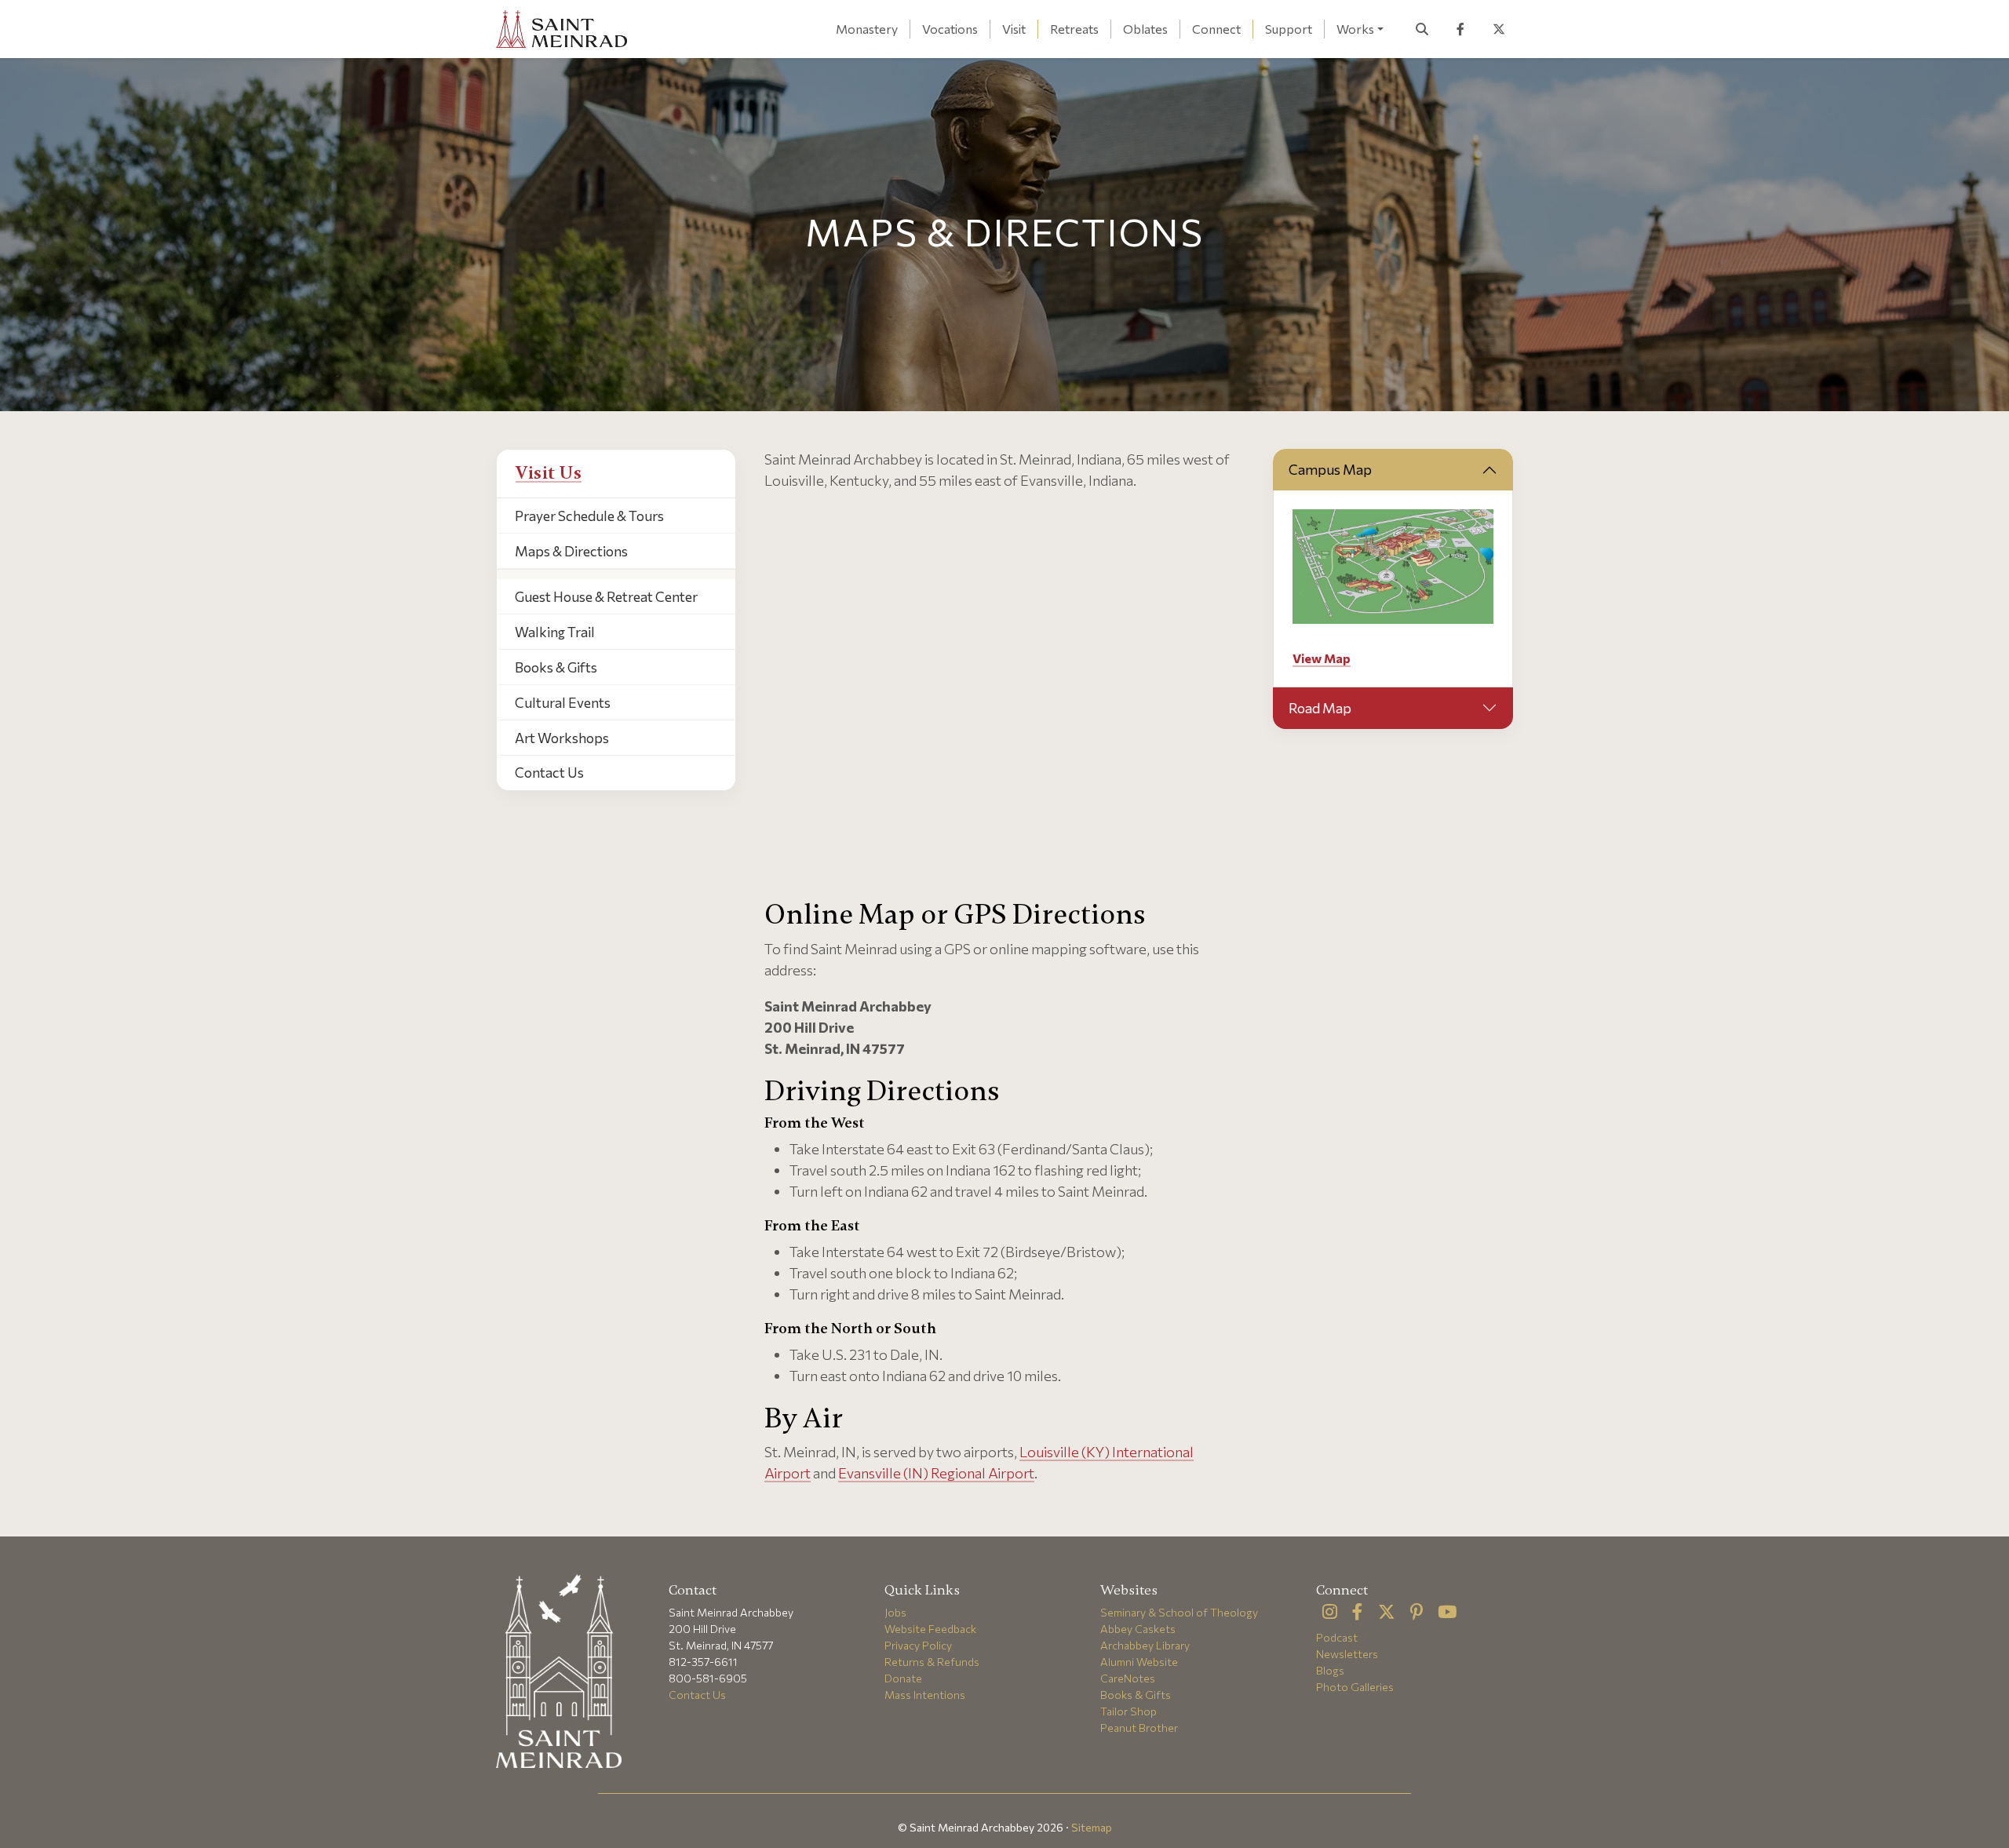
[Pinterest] (1417, 1613)
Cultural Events (563, 702)
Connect (1216, 29)
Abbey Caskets (1138, 1629)
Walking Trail (555, 632)
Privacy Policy (918, 1645)
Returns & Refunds (932, 1662)
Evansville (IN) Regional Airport (936, 1473)
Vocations (950, 29)
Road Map (1320, 708)
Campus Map (1330, 469)
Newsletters (1347, 1654)
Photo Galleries (1355, 1687)
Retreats (1074, 29)
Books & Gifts (556, 667)
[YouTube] (1447, 1613)
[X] (1387, 1613)
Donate (903, 1678)
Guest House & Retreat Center (606, 596)
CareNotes (1128, 1678)
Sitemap (1092, 1827)
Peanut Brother (1139, 1728)
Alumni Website (1139, 1662)
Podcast (1337, 1637)
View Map (1322, 658)
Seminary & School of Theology (1179, 1612)
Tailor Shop (1128, 1711)
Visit (1014, 29)
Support (1289, 29)
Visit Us (549, 473)
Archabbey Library (1145, 1645)
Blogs (1330, 1670)
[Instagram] (1330, 1613)
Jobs (895, 1612)
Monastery (867, 29)
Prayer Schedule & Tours (589, 516)
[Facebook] (1358, 1613)
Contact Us (549, 772)
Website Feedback (930, 1629)
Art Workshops (562, 738)
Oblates (1145, 29)
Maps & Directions (571, 551)
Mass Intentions (925, 1695)
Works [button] (1355, 29)
